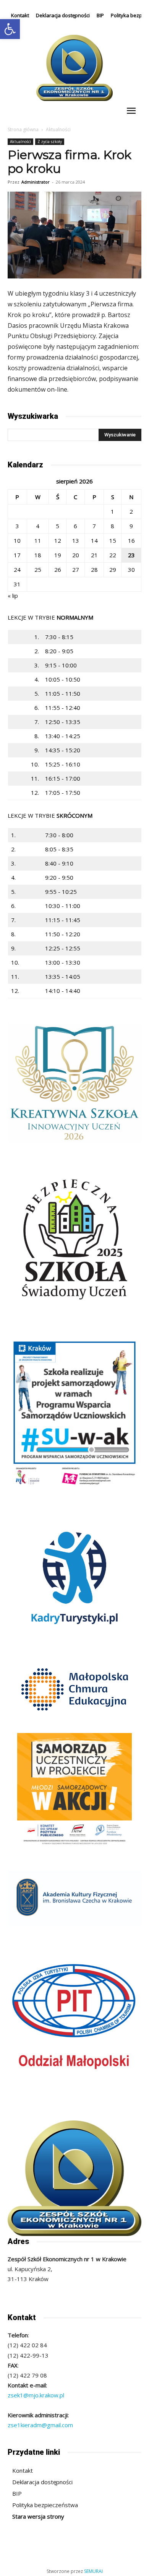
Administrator (36, 182)
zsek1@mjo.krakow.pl (36, 2395)
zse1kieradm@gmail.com (40, 2425)
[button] (10, 29)
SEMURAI (93, 2571)
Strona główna (23, 129)
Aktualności (58, 129)
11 (38, 540)
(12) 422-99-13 (28, 2355)
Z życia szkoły (50, 142)
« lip (13, 596)
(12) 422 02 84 (27, 2345)
